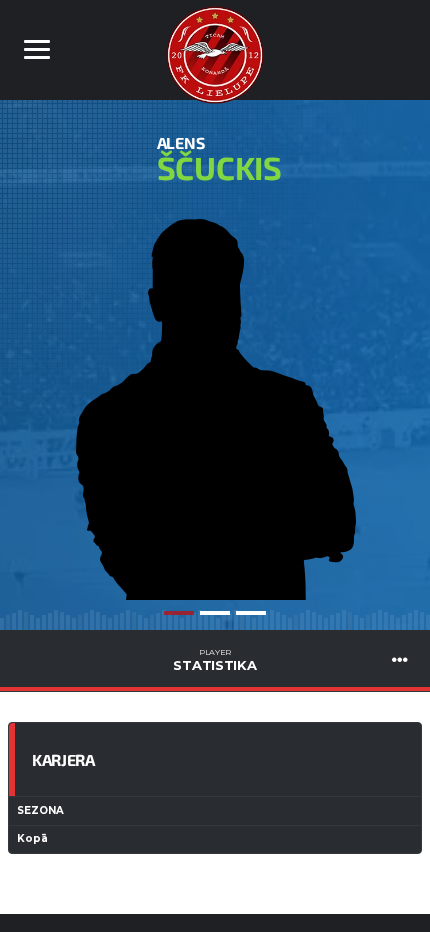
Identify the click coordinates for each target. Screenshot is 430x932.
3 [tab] (251, 613)
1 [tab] (179, 613)
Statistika (214, 660)
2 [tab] (215, 613)
